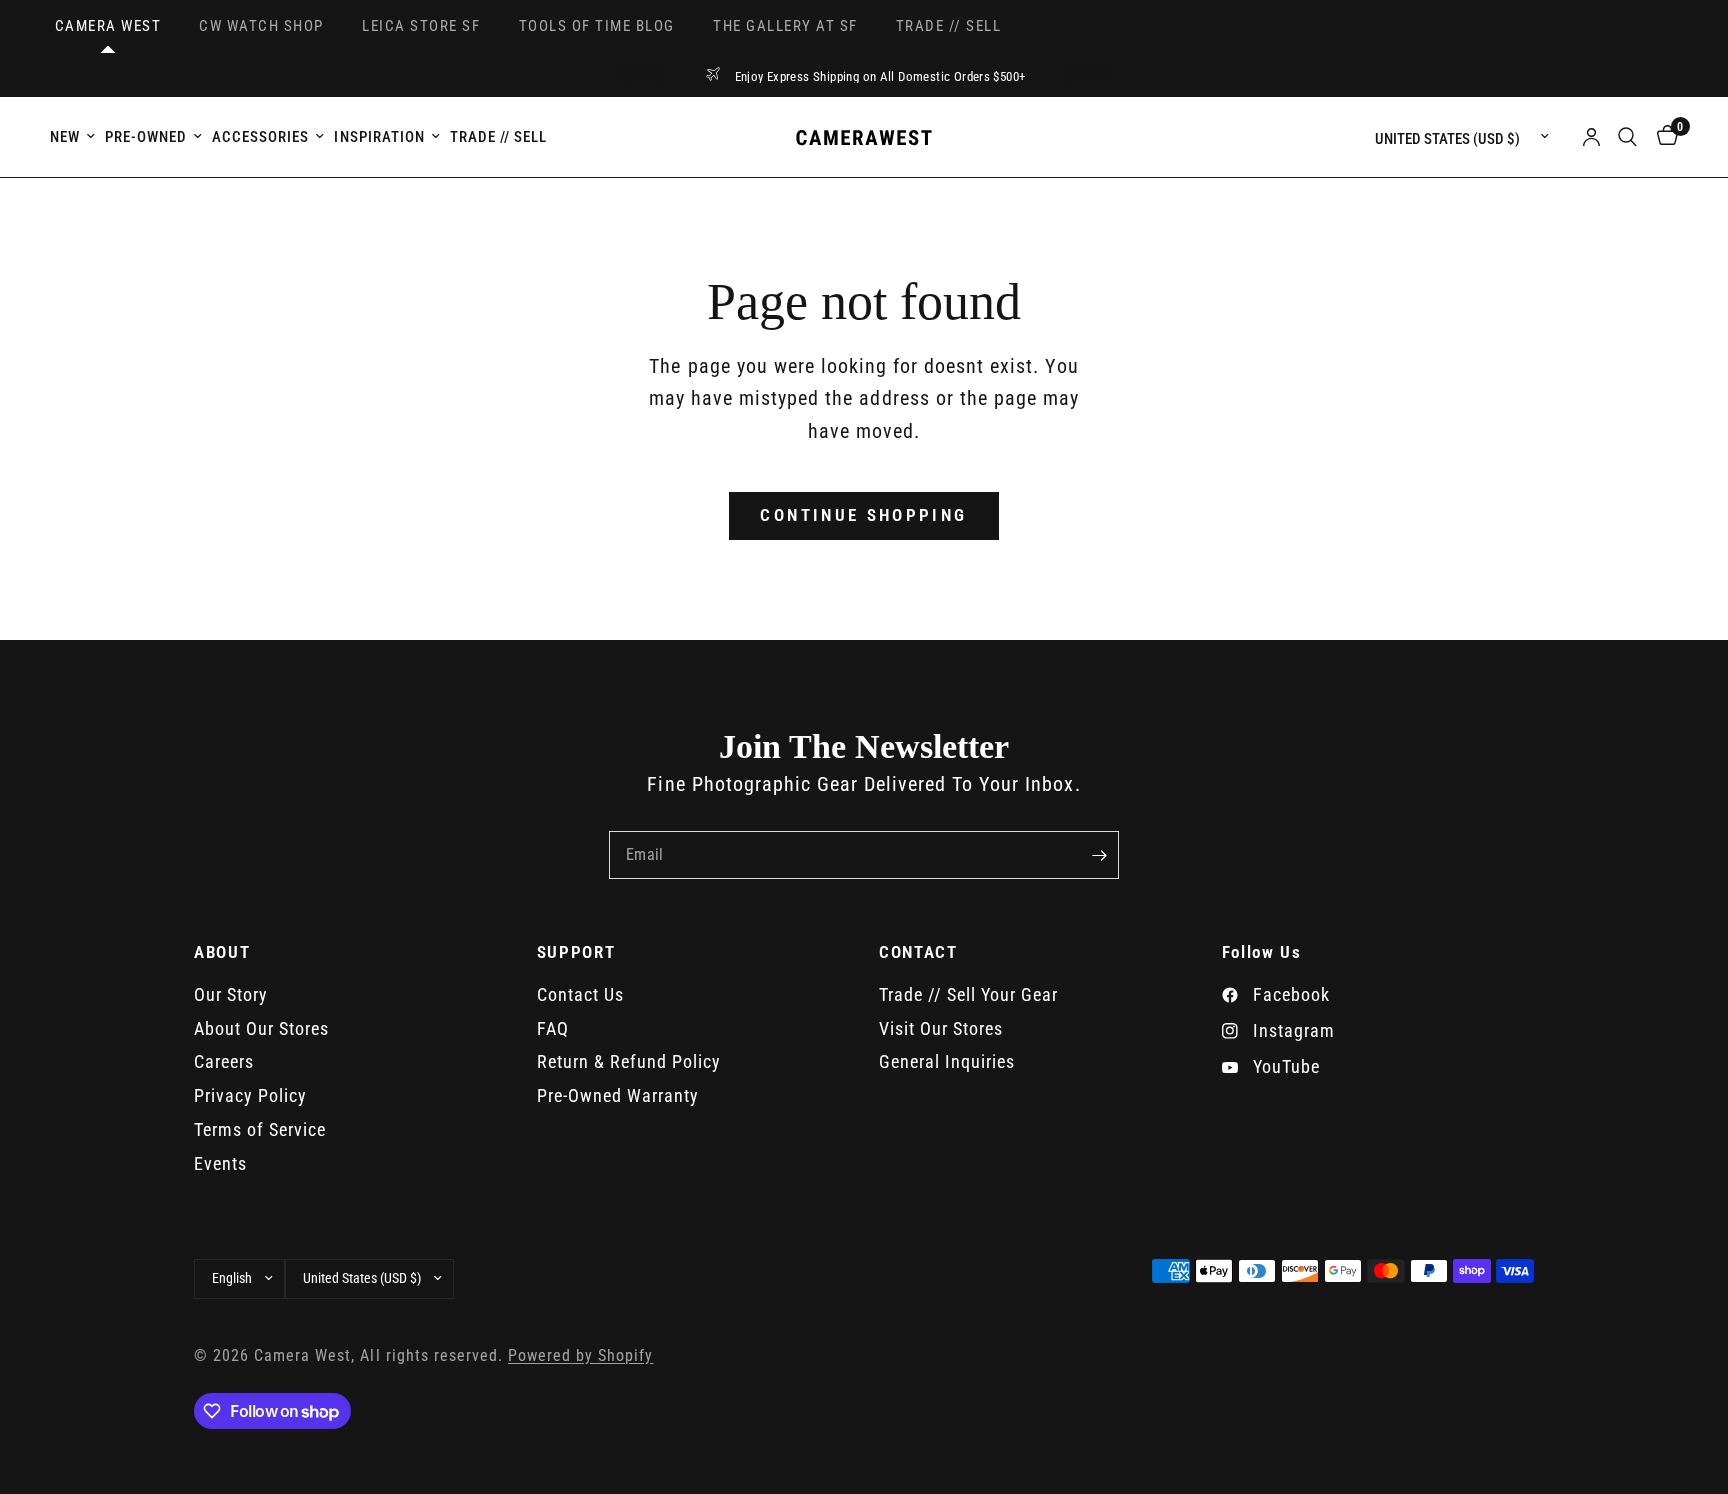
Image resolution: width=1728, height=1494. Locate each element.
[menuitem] (75, 137)
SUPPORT (576, 952)
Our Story (231, 994)
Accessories (260, 137)
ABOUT (222, 952)
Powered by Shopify (580, 1356)
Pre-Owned (146, 137)
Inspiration (379, 137)
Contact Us (580, 994)
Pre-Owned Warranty (618, 1095)
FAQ (553, 1028)
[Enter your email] (1099, 855)
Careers (224, 1061)
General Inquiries (947, 1061)
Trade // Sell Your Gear (968, 994)
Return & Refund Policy (629, 1061)
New (65, 137)
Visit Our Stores (941, 1028)
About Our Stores (261, 1028)
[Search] (1627, 137)
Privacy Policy (250, 1095)
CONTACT (918, 952)
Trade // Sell (498, 137)
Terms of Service (260, 1129)
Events (220, 1163)
